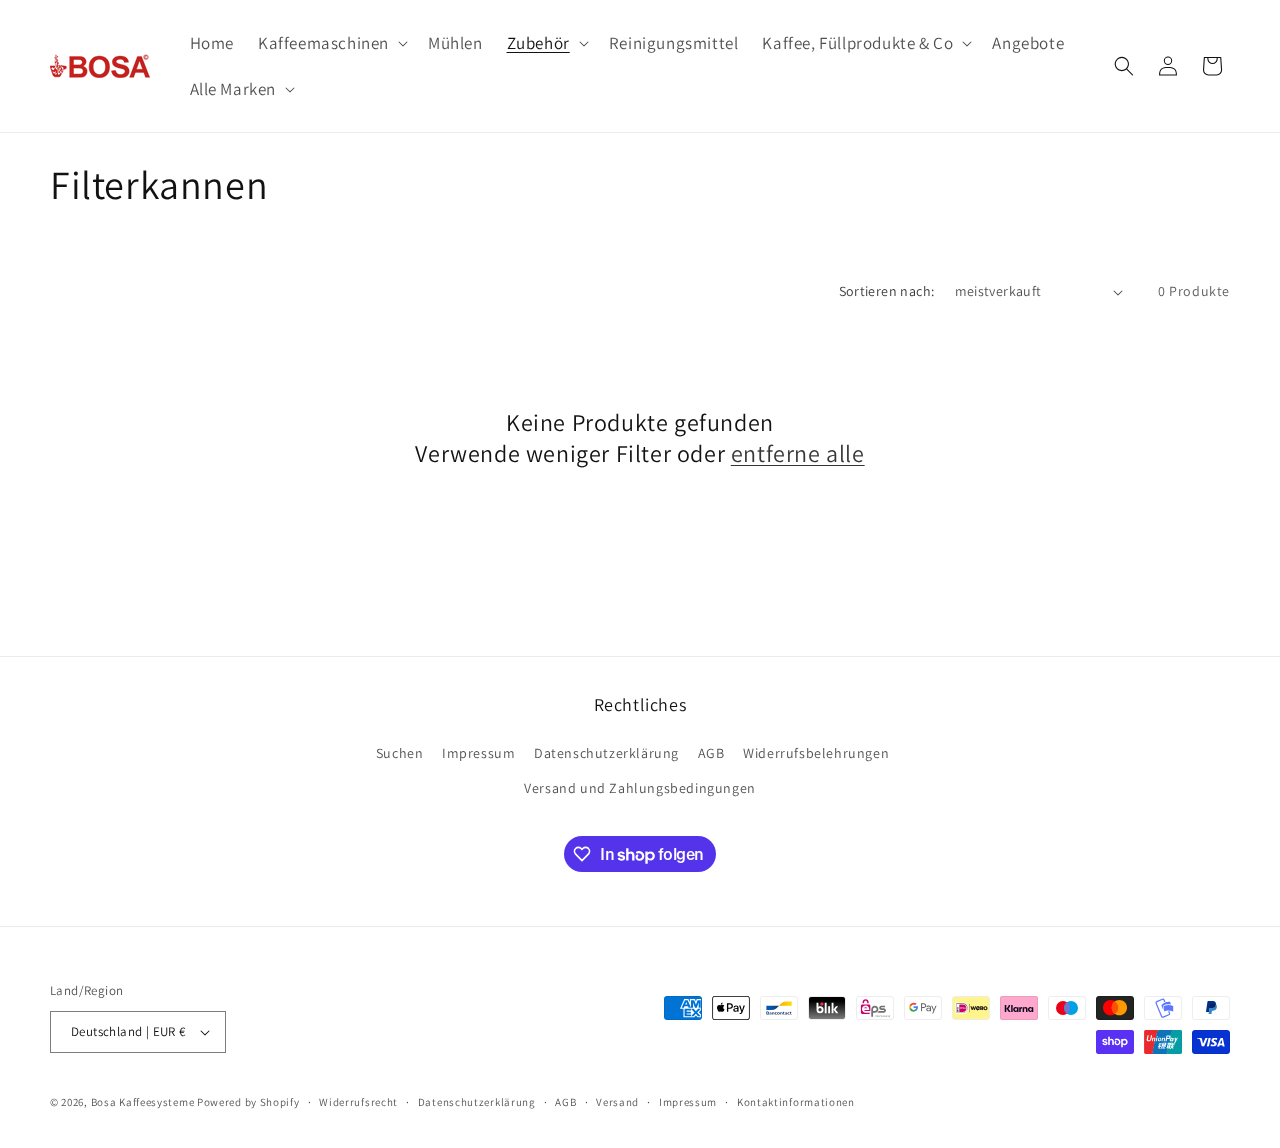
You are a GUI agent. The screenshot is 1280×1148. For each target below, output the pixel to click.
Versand (617, 1102)
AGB (711, 753)
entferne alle (798, 453)
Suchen (400, 753)
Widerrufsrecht (358, 1102)
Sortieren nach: (887, 291)
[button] (331, 43)
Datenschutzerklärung (606, 753)
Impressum (478, 753)
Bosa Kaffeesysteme (143, 1102)
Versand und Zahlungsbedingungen (640, 788)
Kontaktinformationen (796, 1102)
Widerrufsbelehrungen (816, 753)
